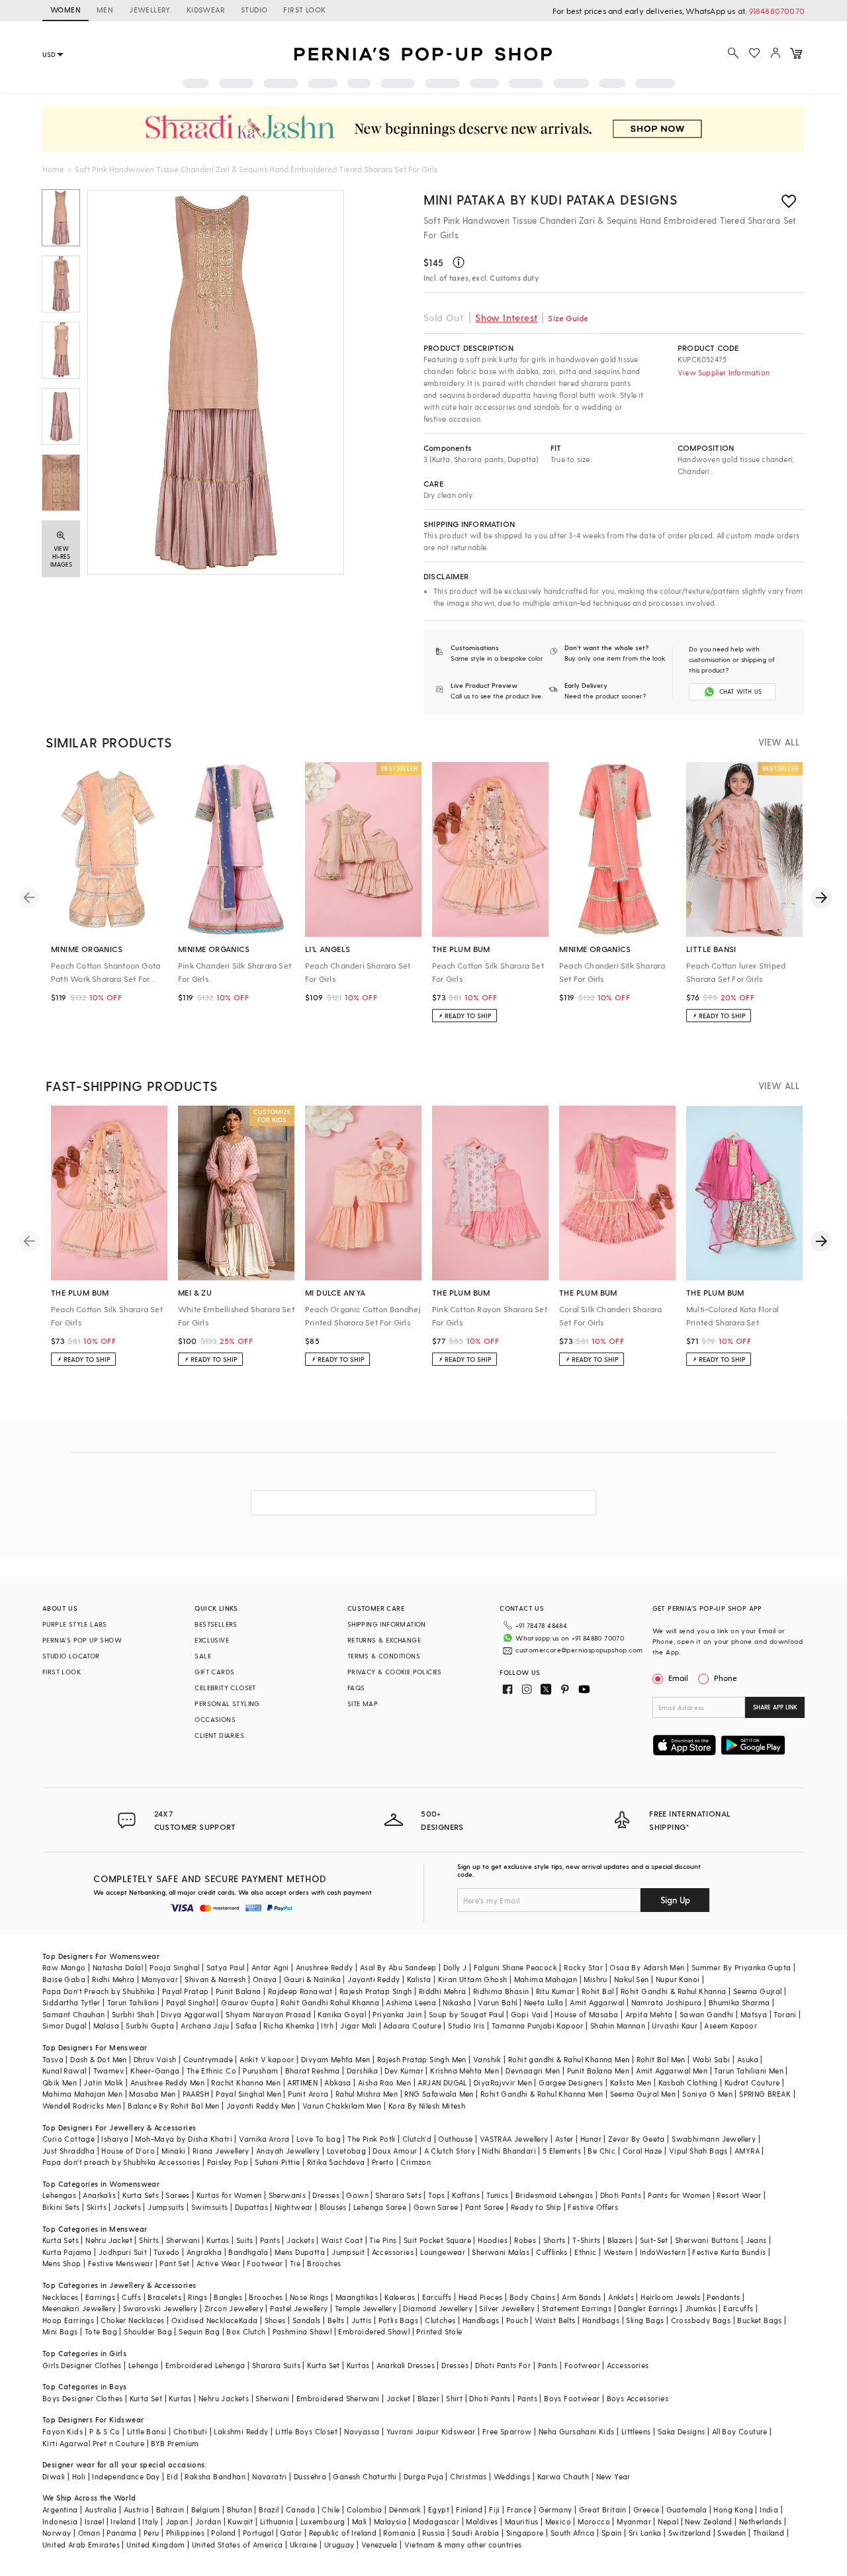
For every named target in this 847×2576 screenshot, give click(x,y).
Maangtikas (357, 2297)
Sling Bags (645, 2320)
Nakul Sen (632, 1979)
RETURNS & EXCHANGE (384, 1640)
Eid (172, 2476)
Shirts (149, 2240)
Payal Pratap (186, 1991)
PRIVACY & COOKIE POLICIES (395, 1672)
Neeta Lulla (544, 2002)
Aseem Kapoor (731, 2026)
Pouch (517, 2320)
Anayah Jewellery (288, 2151)
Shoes (275, 2320)
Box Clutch (246, 2331)
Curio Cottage (68, 2139)
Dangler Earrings (648, 2308)
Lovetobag (347, 2151)
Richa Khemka (289, 2026)
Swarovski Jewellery (160, 2308)
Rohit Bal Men (661, 2059)
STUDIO (254, 10)
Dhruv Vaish (155, 2059)
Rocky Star (583, 1967)
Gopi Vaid (530, 2014)
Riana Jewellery (221, 2151)
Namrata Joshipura (667, 2002)
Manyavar (160, 1979)
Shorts (555, 2240)
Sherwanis (288, 2195)
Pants (270, 2240)
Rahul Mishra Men (367, 2094)
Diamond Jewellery (438, 2308)
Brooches (324, 2263)
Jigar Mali (358, 2026)
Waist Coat (342, 2240)
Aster (564, 2139)
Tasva (53, 2059)
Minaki (173, 2151)
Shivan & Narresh (215, 1979)
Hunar (591, 2139)
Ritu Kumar (556, 1991)
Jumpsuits (166, 2207)
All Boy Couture (740, 2431)
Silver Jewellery (507, 2308)
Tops (437, 2195)
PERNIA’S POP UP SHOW (82, 1640)
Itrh (327, 2026)
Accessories (393, 2252)
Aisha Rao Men (384, 2082)
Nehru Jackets (224, 2398)
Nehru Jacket (109, 2240)
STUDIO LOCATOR (71, 1656)
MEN (105, 10)
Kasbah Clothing (688, 2082)
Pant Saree (485, 2207)
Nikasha (457, 2002)
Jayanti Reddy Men (261, 2106)
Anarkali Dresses (406, 2365)
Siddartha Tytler (71, 2002)
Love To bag (319, 2139)
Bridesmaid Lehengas (555, 2195)
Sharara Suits (276, 2365)
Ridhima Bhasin (501, 1991)
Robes (525, 2240)
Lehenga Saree (380, 2207)
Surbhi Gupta (150, 2026)
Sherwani (183, 2240)
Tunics (497, 2195)
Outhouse (455, 2139)
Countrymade (208, 2059)
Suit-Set (654, 2240)
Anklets (621, 2297)
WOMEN (66, 10)
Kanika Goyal (342, 2014)
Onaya (265, 1979)
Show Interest (506, 317)
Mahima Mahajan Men (82, 2094)
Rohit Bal (598, 1991)
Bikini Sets (61, 2207)
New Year (613, 2476)
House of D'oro (128, 2151)
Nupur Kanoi (678, 1979)
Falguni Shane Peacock (515, 1967)
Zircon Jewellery (234, 2308)
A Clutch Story (450, 2151)
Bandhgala (248, 2252)
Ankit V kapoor (267, 2059)
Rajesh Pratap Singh (376, 1991)
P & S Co (105, 2431)
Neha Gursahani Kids (577, 2431)
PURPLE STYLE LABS (75, 1624)
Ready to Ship (536, 2207)
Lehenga (144, 2365)
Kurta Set (324, 2365)
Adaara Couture (412, 2026)
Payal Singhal (190, 2002)
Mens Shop (62, 2263)
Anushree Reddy (325, 1967)
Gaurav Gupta (247, 2002)
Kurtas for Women (229, 2195)
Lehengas (59, 2195)
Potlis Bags (398, 2320)
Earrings (100, 2297)
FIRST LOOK (304, 10)
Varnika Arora (264, 2139)
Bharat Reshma (313, 2071)
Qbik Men (60, 2082)
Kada (248, 2320)
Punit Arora (308, 2094)
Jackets (127, 2207)
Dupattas (251, 2207)
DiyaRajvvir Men (503, 2082)
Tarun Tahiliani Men (749, 2071)
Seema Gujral (758, 1991)
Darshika (362, 2071)
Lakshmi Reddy (241, 2431)
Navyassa (362, 2431)
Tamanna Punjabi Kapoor (538, 2026)
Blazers (620, 2240)
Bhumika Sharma (739, 2002)
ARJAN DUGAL (442, 2082)
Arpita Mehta (649, 2014)
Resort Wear (739, 2195)
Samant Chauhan (74, 2014)
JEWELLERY (150, 10)
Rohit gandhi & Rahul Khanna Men (569, 2059)
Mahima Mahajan (546, 1979)
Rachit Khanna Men (246, 2082)
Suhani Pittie (277, 2162)
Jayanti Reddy (374, 1979)
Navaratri (270, 2476)
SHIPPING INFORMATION (387, 1624)
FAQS (356, 1688)
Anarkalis (99, 2195)
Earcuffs (437, 2297)
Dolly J (455, 1967)
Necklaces (61, 2297)
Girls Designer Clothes (82, 2365)
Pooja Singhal (174, 1967)
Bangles (228, 2297)
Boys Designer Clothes (82, 2398)
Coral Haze (643, 2151)
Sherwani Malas (501, 2252)
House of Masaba (586, 2014)
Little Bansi (147, 2431)
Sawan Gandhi (707, 2014)
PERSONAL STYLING (227, 1703)
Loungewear (443, 2252)
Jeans (756, 2240)
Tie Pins (383, 2240)
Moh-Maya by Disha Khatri (184, 2139)
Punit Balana (239, 1991)
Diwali (54, 2476)
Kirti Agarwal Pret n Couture (93, 2443)
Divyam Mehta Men (335, 2059)
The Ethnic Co (211, 2071)
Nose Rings (309, 2297)
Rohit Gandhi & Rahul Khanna (674, 1991)
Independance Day (126, 2476)
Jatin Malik (103, 2082)
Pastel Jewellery (299, 2308)
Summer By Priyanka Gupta (741, 1967)
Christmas (468, 2476)
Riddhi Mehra (443, 1991)
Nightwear (294, 2207)
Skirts (97, 2207)
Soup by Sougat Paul (467, 2014)
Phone (726, 1678)
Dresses (326, 2195)
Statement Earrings (577, 2308)
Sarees (177, 2195)
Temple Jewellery (366, 2308)
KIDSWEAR (206, 10)
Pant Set (174, 2263)
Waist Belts (555, 2320)
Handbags (481, 2320)
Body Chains (532, 2297)
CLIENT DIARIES (219, 1735)
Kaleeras (400, 2297)
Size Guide (568, 318)
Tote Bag (101, 2331)
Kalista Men (631, 2082)
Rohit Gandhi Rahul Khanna (330, 2002)
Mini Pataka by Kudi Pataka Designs (550, 199)
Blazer (428, 2398)
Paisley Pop (228, 2162)
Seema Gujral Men (643, 2094)
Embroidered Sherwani (338, 2398)
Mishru (595, 1979)
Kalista (419, 1979)
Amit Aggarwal (597, 2002)
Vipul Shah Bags (698, 2151)
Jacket (398, 2398)
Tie (295, 2263)
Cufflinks (552, 2252)
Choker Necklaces (132, 2320)
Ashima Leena (411, 2002)
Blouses (333, 2207)
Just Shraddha (68, 2151)
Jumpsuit (348, 2252)
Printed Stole (439, 2331)
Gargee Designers (571, 2082)
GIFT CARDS (214, 1672)
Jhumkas (701, 2308)
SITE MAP (363, 1703)
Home (53, 169)
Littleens (636, 2431)
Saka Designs (682, 2431)
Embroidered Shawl (374, 2331)
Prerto (383, 2162)
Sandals (307, 2320)
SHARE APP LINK (775, 1707)
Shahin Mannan (618, 2026)
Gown (357, 2195)
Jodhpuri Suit (123, 2252)
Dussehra (310, 2476)
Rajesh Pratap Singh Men (422, 2059)
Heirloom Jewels (670, 2297)
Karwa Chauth (563, 2476)
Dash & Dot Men (99, 2059)
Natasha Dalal (118, 1967)
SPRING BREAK (765, 2094)
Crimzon (416, 2162)
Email (678, 1678)
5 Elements (562, 2151)
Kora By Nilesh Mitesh (427, 2106)
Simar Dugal (64, 2026)
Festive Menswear (120, 2263)
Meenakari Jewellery (79, 2308)
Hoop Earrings (68, 2320)
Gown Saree (436, 2207)
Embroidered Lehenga (205, 2365)
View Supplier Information (724, 372)
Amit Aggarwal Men (672, 2071)
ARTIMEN (302, 2082)
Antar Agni (270, 1967)
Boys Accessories (638, 2398)
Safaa (246, 2026)
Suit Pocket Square (437, 2240)
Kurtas (218, 2240)
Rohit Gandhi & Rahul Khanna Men (542, 2094)
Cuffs (131, 2297)
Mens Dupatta (300, 2252)
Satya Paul (226, 1967)
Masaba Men (152, 2094)
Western (618, 2252)
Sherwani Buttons (707, 2240)
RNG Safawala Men (439, 2094)
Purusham (260, 2071)
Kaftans (466, 2195)
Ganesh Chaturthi (365, 2476)
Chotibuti (191, 2431)
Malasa (106, 2026)
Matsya (754, 2014)
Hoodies (493, 2240)
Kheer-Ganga (155, 2071)
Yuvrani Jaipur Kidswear (431, 2431)
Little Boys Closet (306, 2431)
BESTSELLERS (216, 1624)
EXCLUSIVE (212, 1640)
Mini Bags (60, 2331)
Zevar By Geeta (637, 2139)
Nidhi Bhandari (509, 2151)
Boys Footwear (572, 2398)
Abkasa (337, 2082)
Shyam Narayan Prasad (268, 2014)
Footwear (265, 2263)
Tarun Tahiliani (133, 2002)
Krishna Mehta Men (465, 2071)
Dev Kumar (404, 2071)
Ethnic (585, 2252)
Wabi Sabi (711, 2059)
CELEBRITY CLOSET (225, 1688)
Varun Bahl (497, 2002)
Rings (198, 2297)
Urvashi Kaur (675, 2026)
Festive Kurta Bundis (729, 2252)
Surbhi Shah (133, 2014)
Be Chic (602, 2151)
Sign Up (675, 1900)
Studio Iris (466, 2026)
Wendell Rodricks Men (82, 2106)
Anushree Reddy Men (167, 2082)
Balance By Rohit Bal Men (174, 2106)
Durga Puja (423, 2476)
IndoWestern (663, 2252)
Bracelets (164, 2297)
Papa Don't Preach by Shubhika (99, 1991)
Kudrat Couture (752, 2082)
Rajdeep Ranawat (300, 1991)
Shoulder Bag (148, 2331)
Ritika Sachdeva (336, 2162)
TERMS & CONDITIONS (384, 1656)
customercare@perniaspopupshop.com (579, 1650)
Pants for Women (679, 2195)
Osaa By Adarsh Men (647, 1967)
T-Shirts (586, 2240)
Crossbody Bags (701, 2320)
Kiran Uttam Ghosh (473, 1979)
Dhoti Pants (621, 2195)
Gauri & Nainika (312, 1979)
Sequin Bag (199, 2331)
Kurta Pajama (67, 2252)
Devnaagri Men (533, 2071)
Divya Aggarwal (190, 2014)
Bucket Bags (759, 2320)
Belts (336, 2320)
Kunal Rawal (64, 2071)
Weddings (512, 2476)
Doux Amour (395, 2151)
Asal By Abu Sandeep (398, 1967)
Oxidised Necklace (205, 2320)
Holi (79, 2476)
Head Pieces (480, 2297)
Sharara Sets (398, 2195)
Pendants (723, 2297)
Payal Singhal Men (248, 2094)
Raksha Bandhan (215, 2476)
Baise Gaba (64, 1979)
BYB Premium (175, 2443)
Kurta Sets (141, 2195)
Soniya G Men (707, 2094)
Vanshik (487, 2059)
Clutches (440, 2320)
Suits (245, 2240)
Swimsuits (210, 2207)
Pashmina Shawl (302, 2331)
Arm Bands (582, 2297)
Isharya (115, 2139)
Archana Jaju (205, 2026)
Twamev (109, 2071)
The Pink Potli (372, 2139)
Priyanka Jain (397, 2014)
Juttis (361, 2320)
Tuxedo (166, 2252)
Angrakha (204, 2252)
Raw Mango (64, 1967)
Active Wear (218, 2263)
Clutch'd (417, 2139)
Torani (785, 2014)
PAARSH (196, 2094)
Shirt (454, 2398)
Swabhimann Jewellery (714, 2139)
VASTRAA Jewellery (514, 2139)
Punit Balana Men (598, 2071)
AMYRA (747, 2151)
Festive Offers (593, 2207)
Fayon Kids (63, 2431)
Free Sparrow (507, 2431)
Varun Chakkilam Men (342, 2106)
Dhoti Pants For (503, 2365)
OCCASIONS (215, 1719)
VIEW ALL (779, 742)
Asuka (748, 2059)
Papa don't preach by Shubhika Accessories (121, 2162)
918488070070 (777, 11)
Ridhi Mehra (113, 1979)
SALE (203, 1656)
